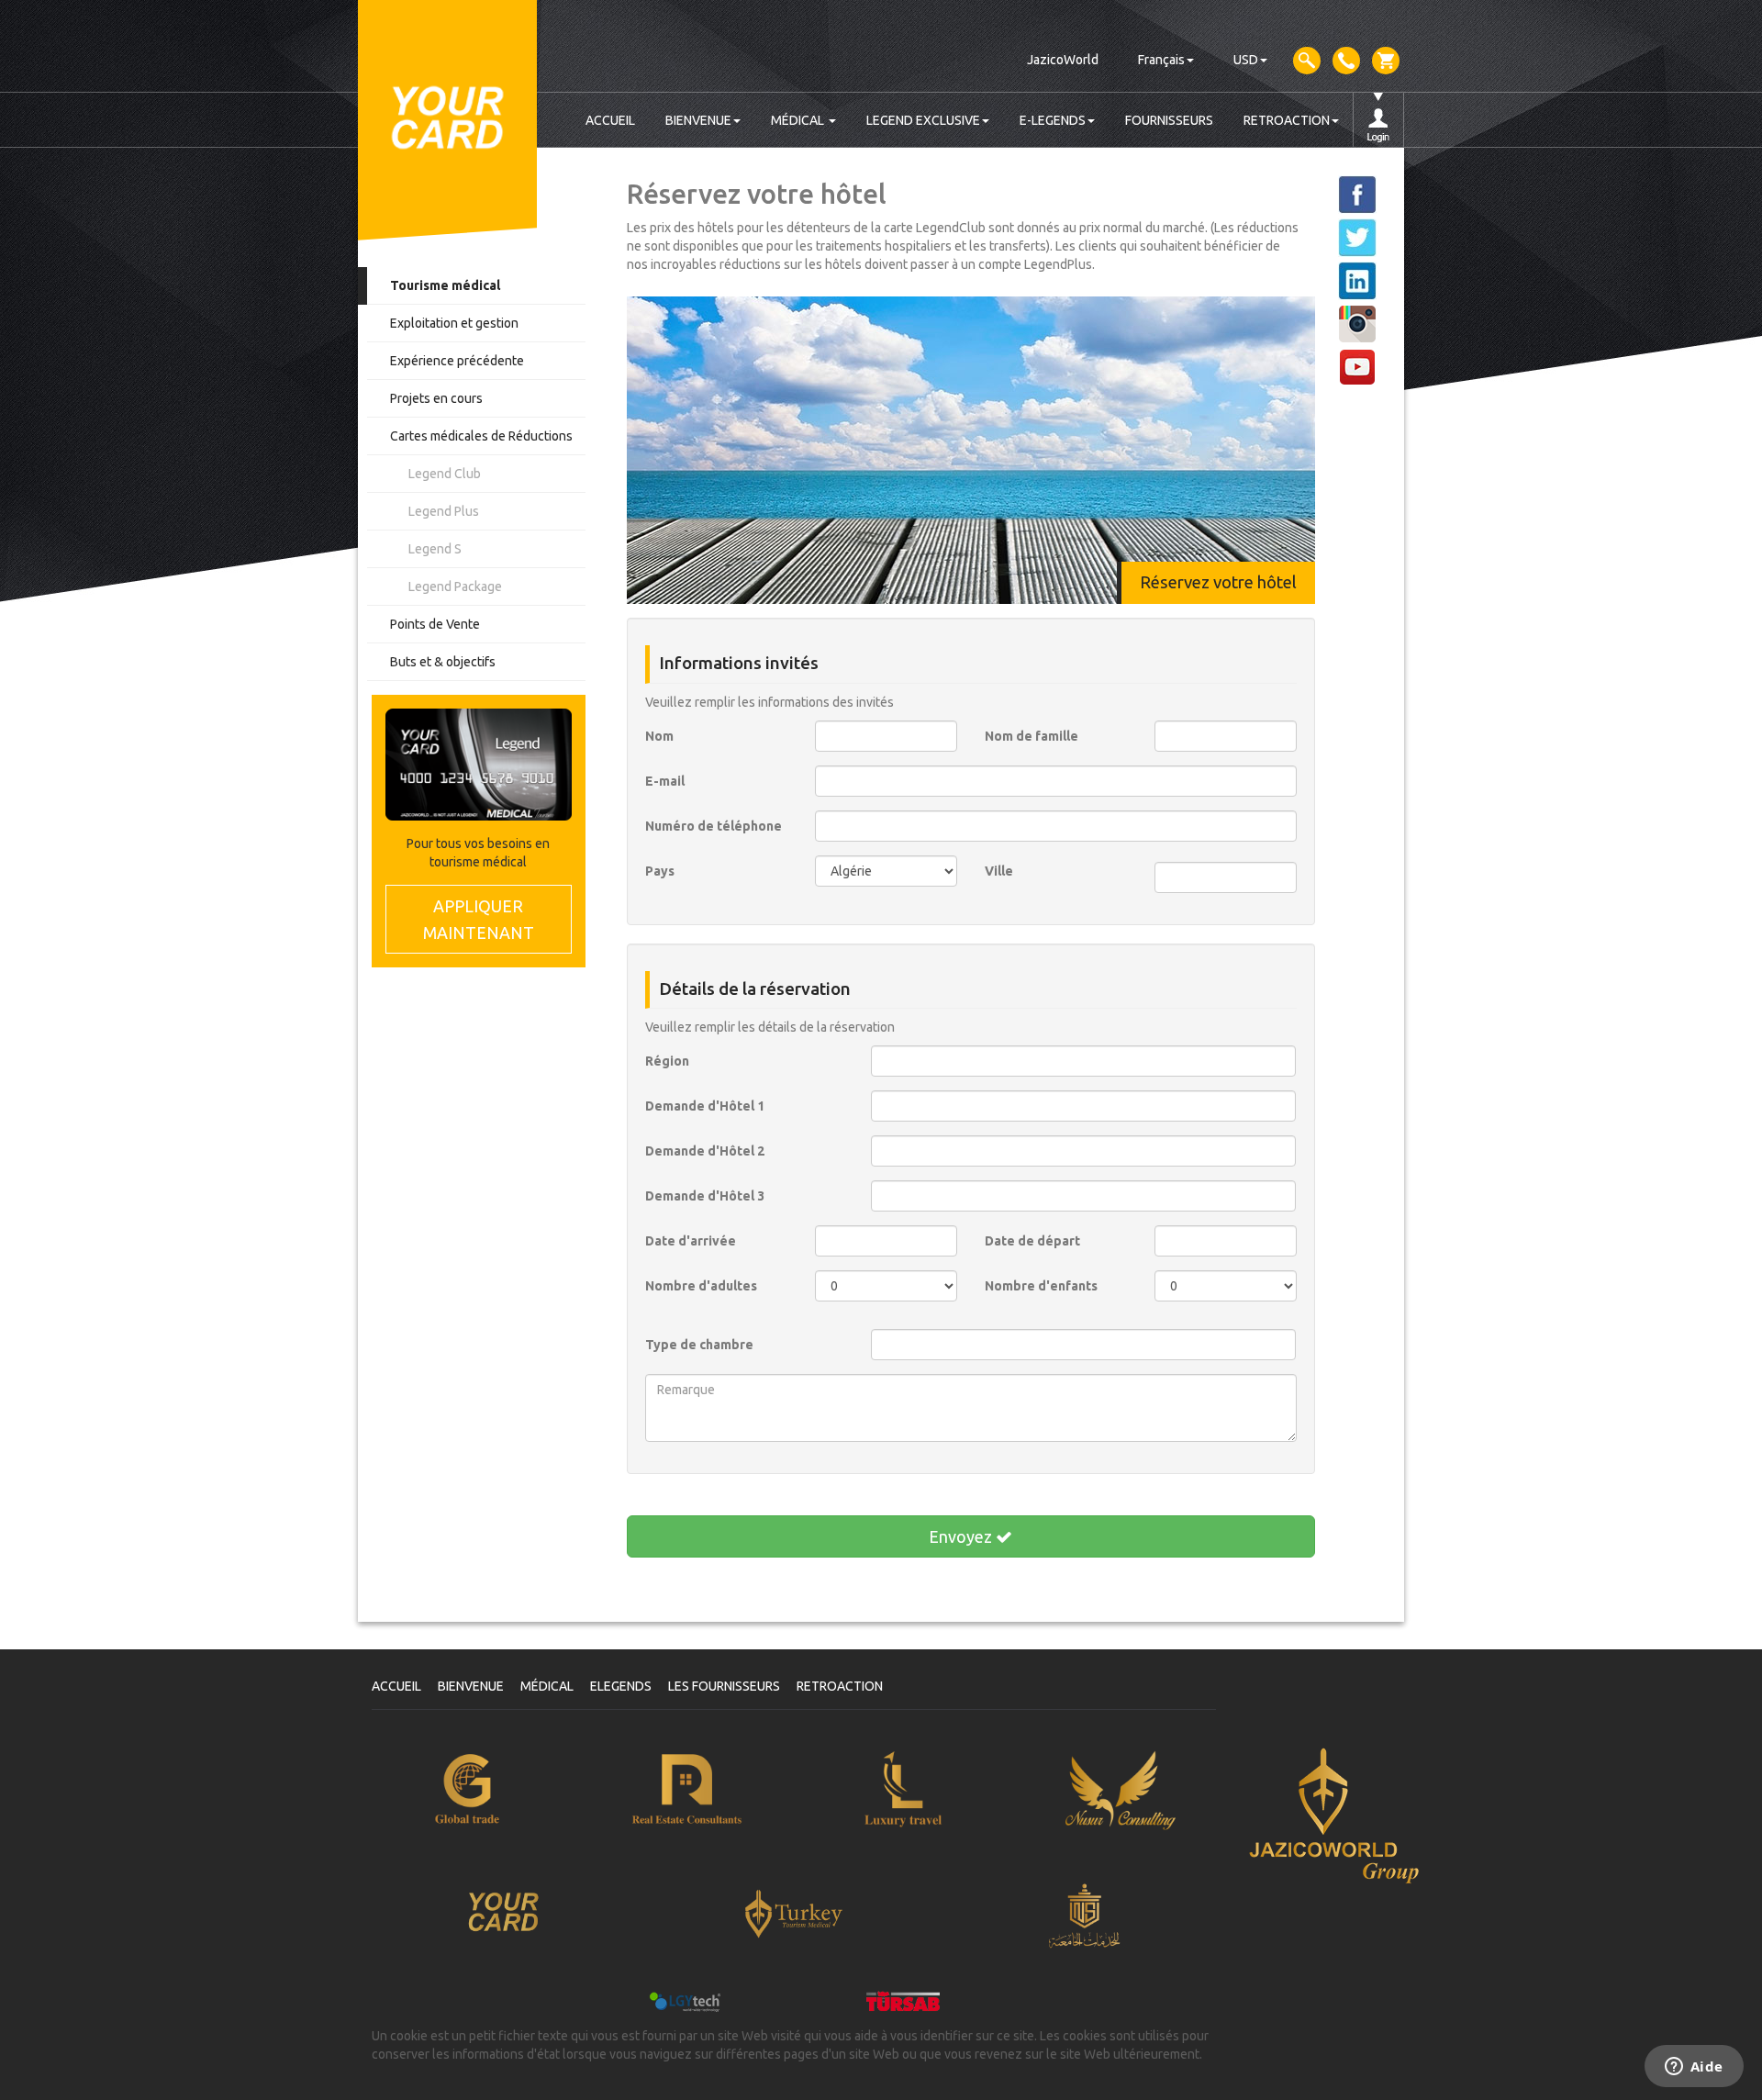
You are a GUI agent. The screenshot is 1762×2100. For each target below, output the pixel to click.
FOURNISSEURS (1169, 120)
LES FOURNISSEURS (724, 1686)
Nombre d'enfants (1041, 1286)
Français (1161, 60)
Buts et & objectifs (443, 662)
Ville (999, 871)
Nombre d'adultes (701, 1286)
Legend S (435, 549)
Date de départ (1032, 1241)
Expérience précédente (457, 361)
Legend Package (455, 586)
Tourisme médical (445, 285)
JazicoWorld (1063, 60)
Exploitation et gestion (454, 323)
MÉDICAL (799, 120)
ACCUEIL (610, 120)
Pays (660, 871)
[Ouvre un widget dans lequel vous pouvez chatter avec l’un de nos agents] (1694, 2068)
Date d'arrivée (691, 1241)
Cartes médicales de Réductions (481, 436)
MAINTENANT (479, 919)
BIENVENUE (698, 120)
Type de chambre (699, 1345)
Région (667, 1061)
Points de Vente (435, 624)
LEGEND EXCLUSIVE (923, 120)
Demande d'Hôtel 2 (705, 1151)
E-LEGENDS (1053, 120)
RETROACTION (1287, 120)
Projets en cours (436, 398)
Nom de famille (1032, 736)
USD (1246, 60)
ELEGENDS (621, 1686)
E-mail (665, 781)
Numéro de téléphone (714, 826)
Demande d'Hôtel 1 (705, 1106)
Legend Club (445, 474)
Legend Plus (444, 511)
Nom (659, 736)
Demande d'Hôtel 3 (705, 1196)
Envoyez (962, 1536)
